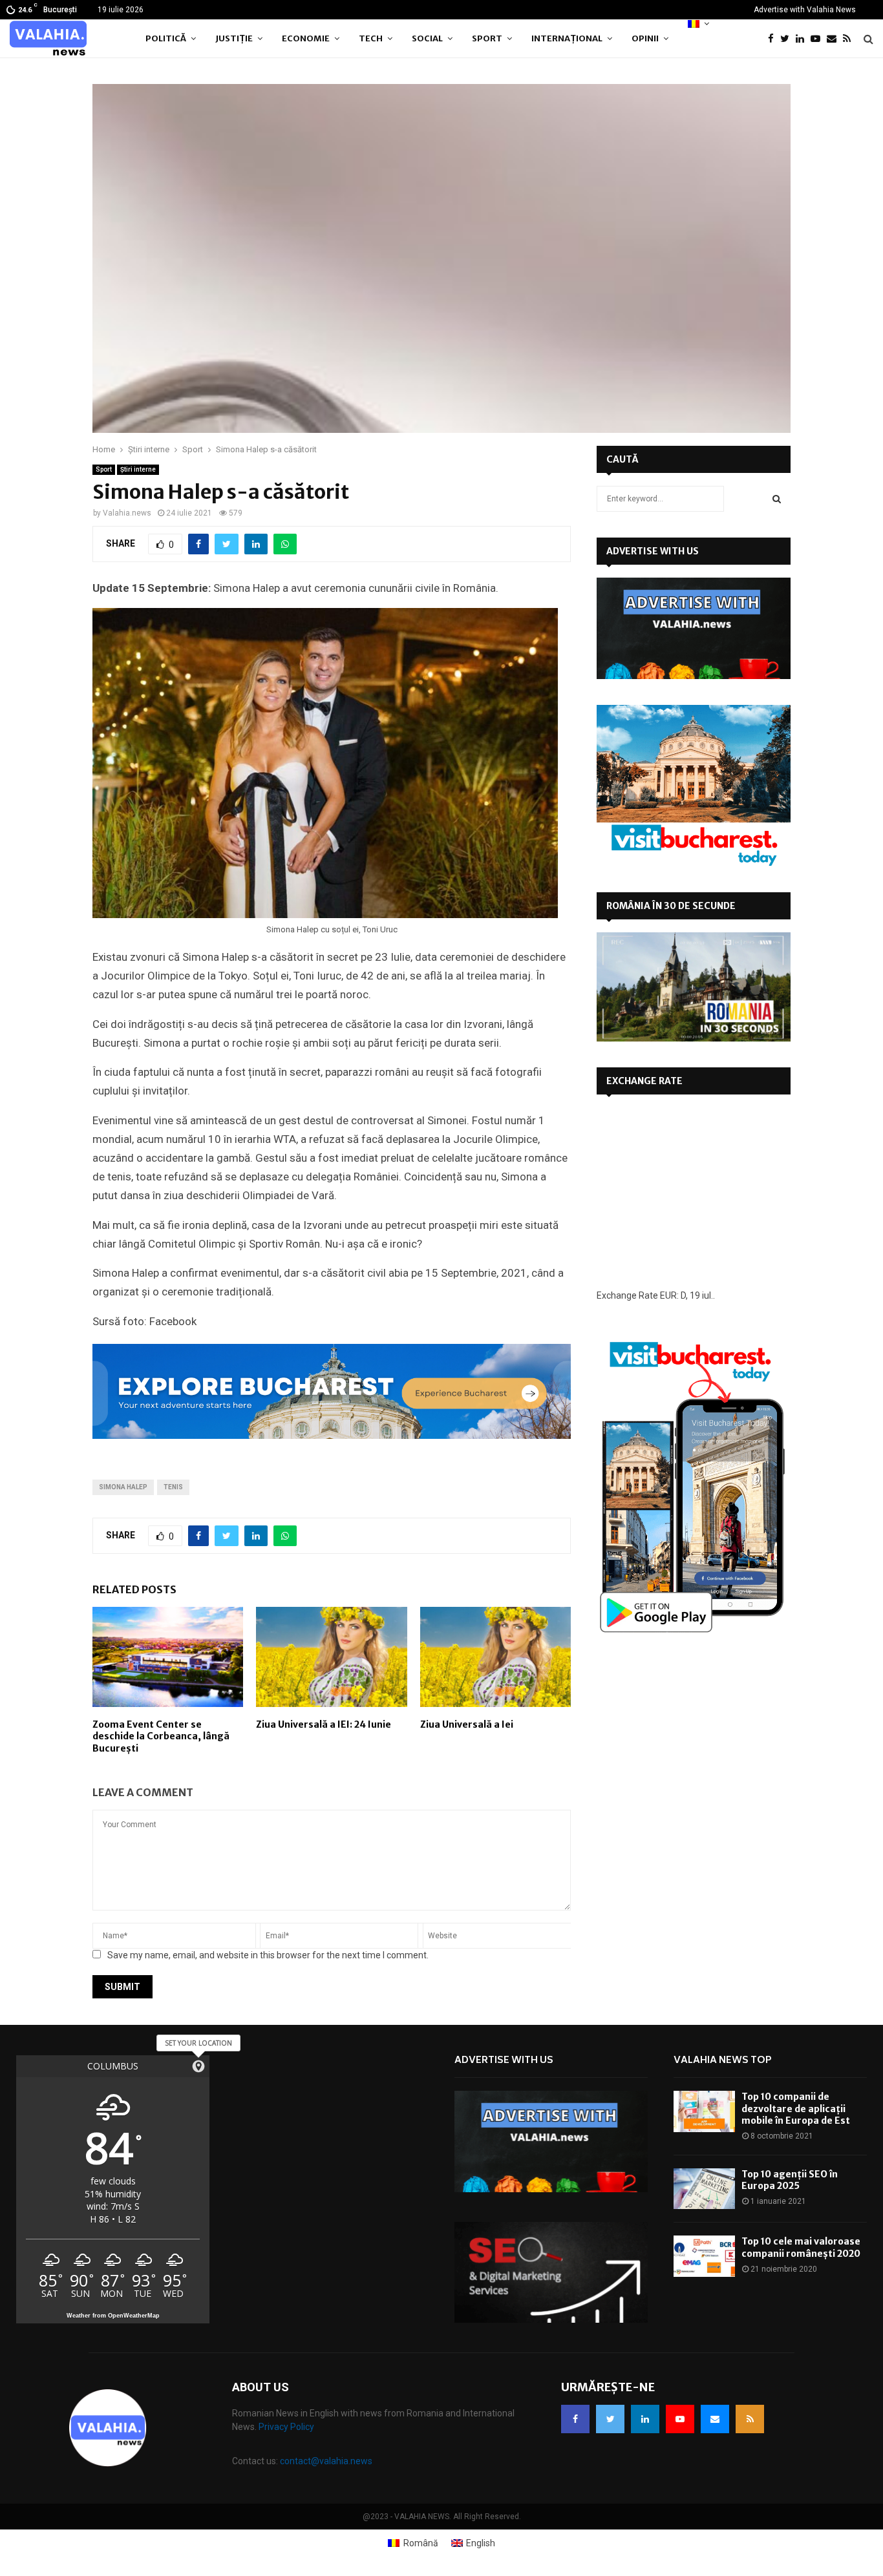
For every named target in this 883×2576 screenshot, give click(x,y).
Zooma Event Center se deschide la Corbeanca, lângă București (161, 1736)
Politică (166, 38)
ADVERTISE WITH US (653, 551)
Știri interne (138, 469)
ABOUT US (261, 2387)
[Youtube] (819, 39)
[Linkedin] (803, 39)
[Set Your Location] (198, 2066)
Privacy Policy (286, 2427)
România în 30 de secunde (671, 906)
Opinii (645, 38)
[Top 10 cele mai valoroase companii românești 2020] (704, 2256)
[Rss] (850, 39)
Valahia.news (127, 513)
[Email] (835, 39)
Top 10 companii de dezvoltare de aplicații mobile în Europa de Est (796, 2108)
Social (427, 38)
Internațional (567, 38)
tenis (173, 1487)
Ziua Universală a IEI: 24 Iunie (324, 1724)
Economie (306, 38)
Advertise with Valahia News (805, 10)
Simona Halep (123, 1487)
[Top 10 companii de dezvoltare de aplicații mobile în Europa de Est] (704, 2111)
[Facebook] (774, 39)
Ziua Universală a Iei (467, 1724)
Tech (371, 38)
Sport (487, 38)
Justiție (234, 38)
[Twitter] (788, 39)
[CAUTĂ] (777, 499)
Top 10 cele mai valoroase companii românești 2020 (801, 2247)
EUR (668, 1295)
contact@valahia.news (326, 2461)
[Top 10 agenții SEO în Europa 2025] (704, 2189)
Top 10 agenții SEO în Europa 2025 (790, 2180)
